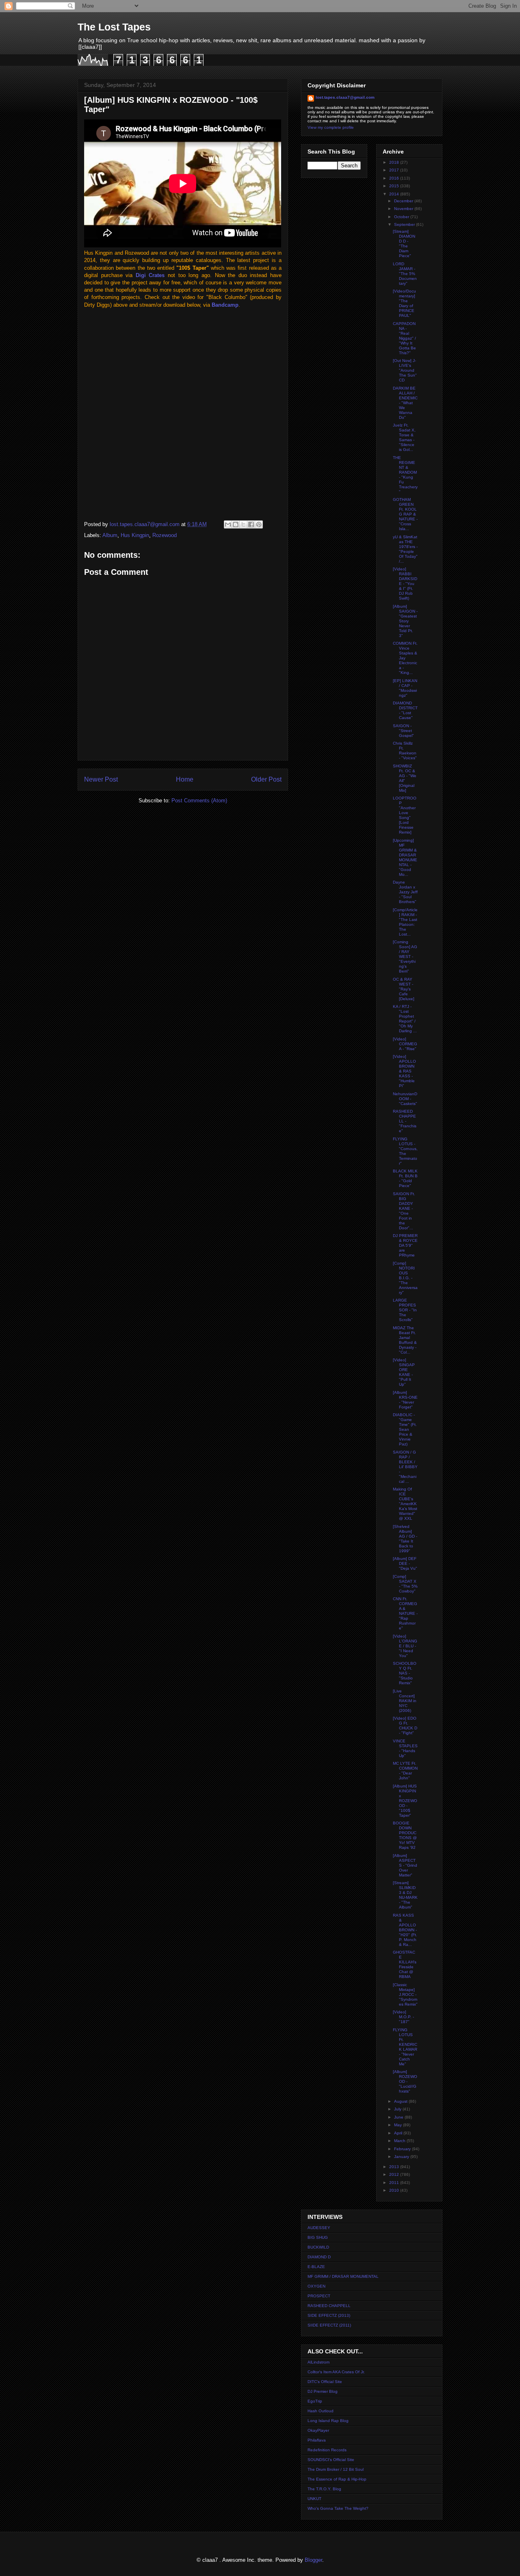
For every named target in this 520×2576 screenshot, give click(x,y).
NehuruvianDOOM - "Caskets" (405, 1099)
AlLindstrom (318, 2362)
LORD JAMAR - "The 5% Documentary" (405, 274)
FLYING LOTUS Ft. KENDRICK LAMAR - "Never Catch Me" (405, 2047)
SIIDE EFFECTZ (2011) (329, 2325)
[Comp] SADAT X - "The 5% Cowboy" (405, 1584)
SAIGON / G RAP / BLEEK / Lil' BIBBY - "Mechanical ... (405, 1467)
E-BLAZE (316, 2267)
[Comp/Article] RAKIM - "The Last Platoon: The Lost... (405, 922)
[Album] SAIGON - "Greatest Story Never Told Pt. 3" (405, 621)
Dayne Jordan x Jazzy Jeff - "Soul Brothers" (405, 892)
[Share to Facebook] (251, 524)
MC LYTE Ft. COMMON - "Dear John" (405, 1771)
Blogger (313, 2560)
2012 (395, 2174)
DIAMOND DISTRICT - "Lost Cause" (405, 710)
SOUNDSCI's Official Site (331, 2460)
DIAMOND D (319, 2257)
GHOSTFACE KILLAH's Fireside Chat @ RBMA (405, 1964)
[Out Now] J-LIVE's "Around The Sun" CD (405, 370)
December (404, 201)
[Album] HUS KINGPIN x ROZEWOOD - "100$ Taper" (405, 1801)
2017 (395, 170)
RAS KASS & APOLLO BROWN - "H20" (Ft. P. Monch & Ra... (405, 1930)
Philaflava (317, 2440)
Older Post (266, 779)
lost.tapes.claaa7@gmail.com (345, 97)
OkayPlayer (318, 2430)
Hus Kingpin (135, 535)
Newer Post (101, 779)
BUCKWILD (318, 2247)
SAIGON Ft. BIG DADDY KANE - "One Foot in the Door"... (404, 1211)
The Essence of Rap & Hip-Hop (337, 2479)
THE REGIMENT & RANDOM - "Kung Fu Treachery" (405, 475)
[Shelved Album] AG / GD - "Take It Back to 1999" (405, 1539)
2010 (395, 2190)
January (402, 2157)
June (399, 2117)
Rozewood (165, 535)
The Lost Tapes (114, 27)
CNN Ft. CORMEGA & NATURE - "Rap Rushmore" (405, 1613)
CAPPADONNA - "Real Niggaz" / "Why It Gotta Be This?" (404, 338)
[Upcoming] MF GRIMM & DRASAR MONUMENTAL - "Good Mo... (405, 857)
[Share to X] (243, 524)
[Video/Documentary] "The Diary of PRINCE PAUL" (404, 303)
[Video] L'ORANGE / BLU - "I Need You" (405, 1646)
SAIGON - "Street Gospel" (403, 731)
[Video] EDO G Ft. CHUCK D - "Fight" (405, 1726)
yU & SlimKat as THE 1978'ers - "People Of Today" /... (405, 549)
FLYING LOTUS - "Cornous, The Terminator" (405, 1151)
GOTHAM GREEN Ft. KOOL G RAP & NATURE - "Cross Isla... (405, 514)
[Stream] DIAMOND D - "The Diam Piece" (404, 244)
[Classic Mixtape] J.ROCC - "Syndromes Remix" (405, 1994)
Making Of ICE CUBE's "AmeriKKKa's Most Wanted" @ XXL (405, 1504)
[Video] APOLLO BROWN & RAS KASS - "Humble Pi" (404, 1071)
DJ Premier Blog (323, 2391)
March (400, 2141)
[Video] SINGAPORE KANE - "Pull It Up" (404, 1372)
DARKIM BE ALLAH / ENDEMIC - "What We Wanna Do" (405, 403)
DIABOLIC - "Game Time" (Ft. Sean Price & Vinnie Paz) (405, 1429)
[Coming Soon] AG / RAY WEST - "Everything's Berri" (405, 957)
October (402, 217)
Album (110, 535)
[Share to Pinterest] (259, 524)
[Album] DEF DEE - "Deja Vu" (405, 1563)
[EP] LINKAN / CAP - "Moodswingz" (405, 688)
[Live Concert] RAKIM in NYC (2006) (405, 1701)
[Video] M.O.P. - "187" (403, 2017)
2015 (395, 186)
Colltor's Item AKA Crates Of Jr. (336, 2372)
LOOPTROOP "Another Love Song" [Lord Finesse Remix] (405, 815)
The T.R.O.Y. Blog (324, 2489)
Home (185, 779)
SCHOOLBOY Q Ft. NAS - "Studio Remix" (405, 1673)
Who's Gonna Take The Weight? (338, 2508)
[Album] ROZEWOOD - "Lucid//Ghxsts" (405, 2081)
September (405, 224)
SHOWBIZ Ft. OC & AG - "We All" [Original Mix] (405, 778)
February (403, 2149)
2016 (395, 178)
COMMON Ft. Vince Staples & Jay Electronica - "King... (405, 658)
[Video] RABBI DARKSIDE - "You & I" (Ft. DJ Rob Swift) (405, 584)
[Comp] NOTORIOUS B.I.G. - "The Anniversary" (405, 1278)
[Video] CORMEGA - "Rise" (405, 1044)
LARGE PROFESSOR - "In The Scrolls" (405, 1310)
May (399, 2125)
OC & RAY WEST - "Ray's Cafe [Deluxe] (404, 989)
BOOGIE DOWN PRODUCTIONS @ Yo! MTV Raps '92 (405, 1835)
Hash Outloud (321, 2411)
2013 (395, 2167)
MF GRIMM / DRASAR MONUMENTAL (343, 2276)
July (398, 2109)
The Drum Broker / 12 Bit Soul (336, 2469)
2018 (395, 162)
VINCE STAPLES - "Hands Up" (405, 1748)
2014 (395, 194)
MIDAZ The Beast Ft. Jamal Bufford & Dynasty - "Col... (405, 1340)
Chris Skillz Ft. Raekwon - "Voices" (405, 751)
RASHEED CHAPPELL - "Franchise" (405, 1121)
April (399, 2133)
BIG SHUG (318, 2237)
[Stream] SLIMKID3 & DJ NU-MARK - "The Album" (405, 1895)
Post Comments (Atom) (199, 801)
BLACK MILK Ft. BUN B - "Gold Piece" (405, 1178)
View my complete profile (331, 127)
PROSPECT (319, 2296)
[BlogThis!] (236, 524)
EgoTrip (315, 2401)
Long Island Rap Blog (328, 2421)
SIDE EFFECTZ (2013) (329, 2315)
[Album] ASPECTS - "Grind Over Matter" (405, 1865)
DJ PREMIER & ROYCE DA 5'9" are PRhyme (405, 1245)
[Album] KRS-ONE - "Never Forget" (405, 1400)
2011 (395, 2183)
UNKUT (314, 2499)
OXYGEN (316, 2286)
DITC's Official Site (325, 2382)
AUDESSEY (319, 2228)
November (404, 209)
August (401, 2101)
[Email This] (228, 524)
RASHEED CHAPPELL (329, 2306)
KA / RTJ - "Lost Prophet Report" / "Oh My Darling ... (405, 1019)
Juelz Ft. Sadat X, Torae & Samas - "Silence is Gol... (404, 437)
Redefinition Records (327, 2450)
